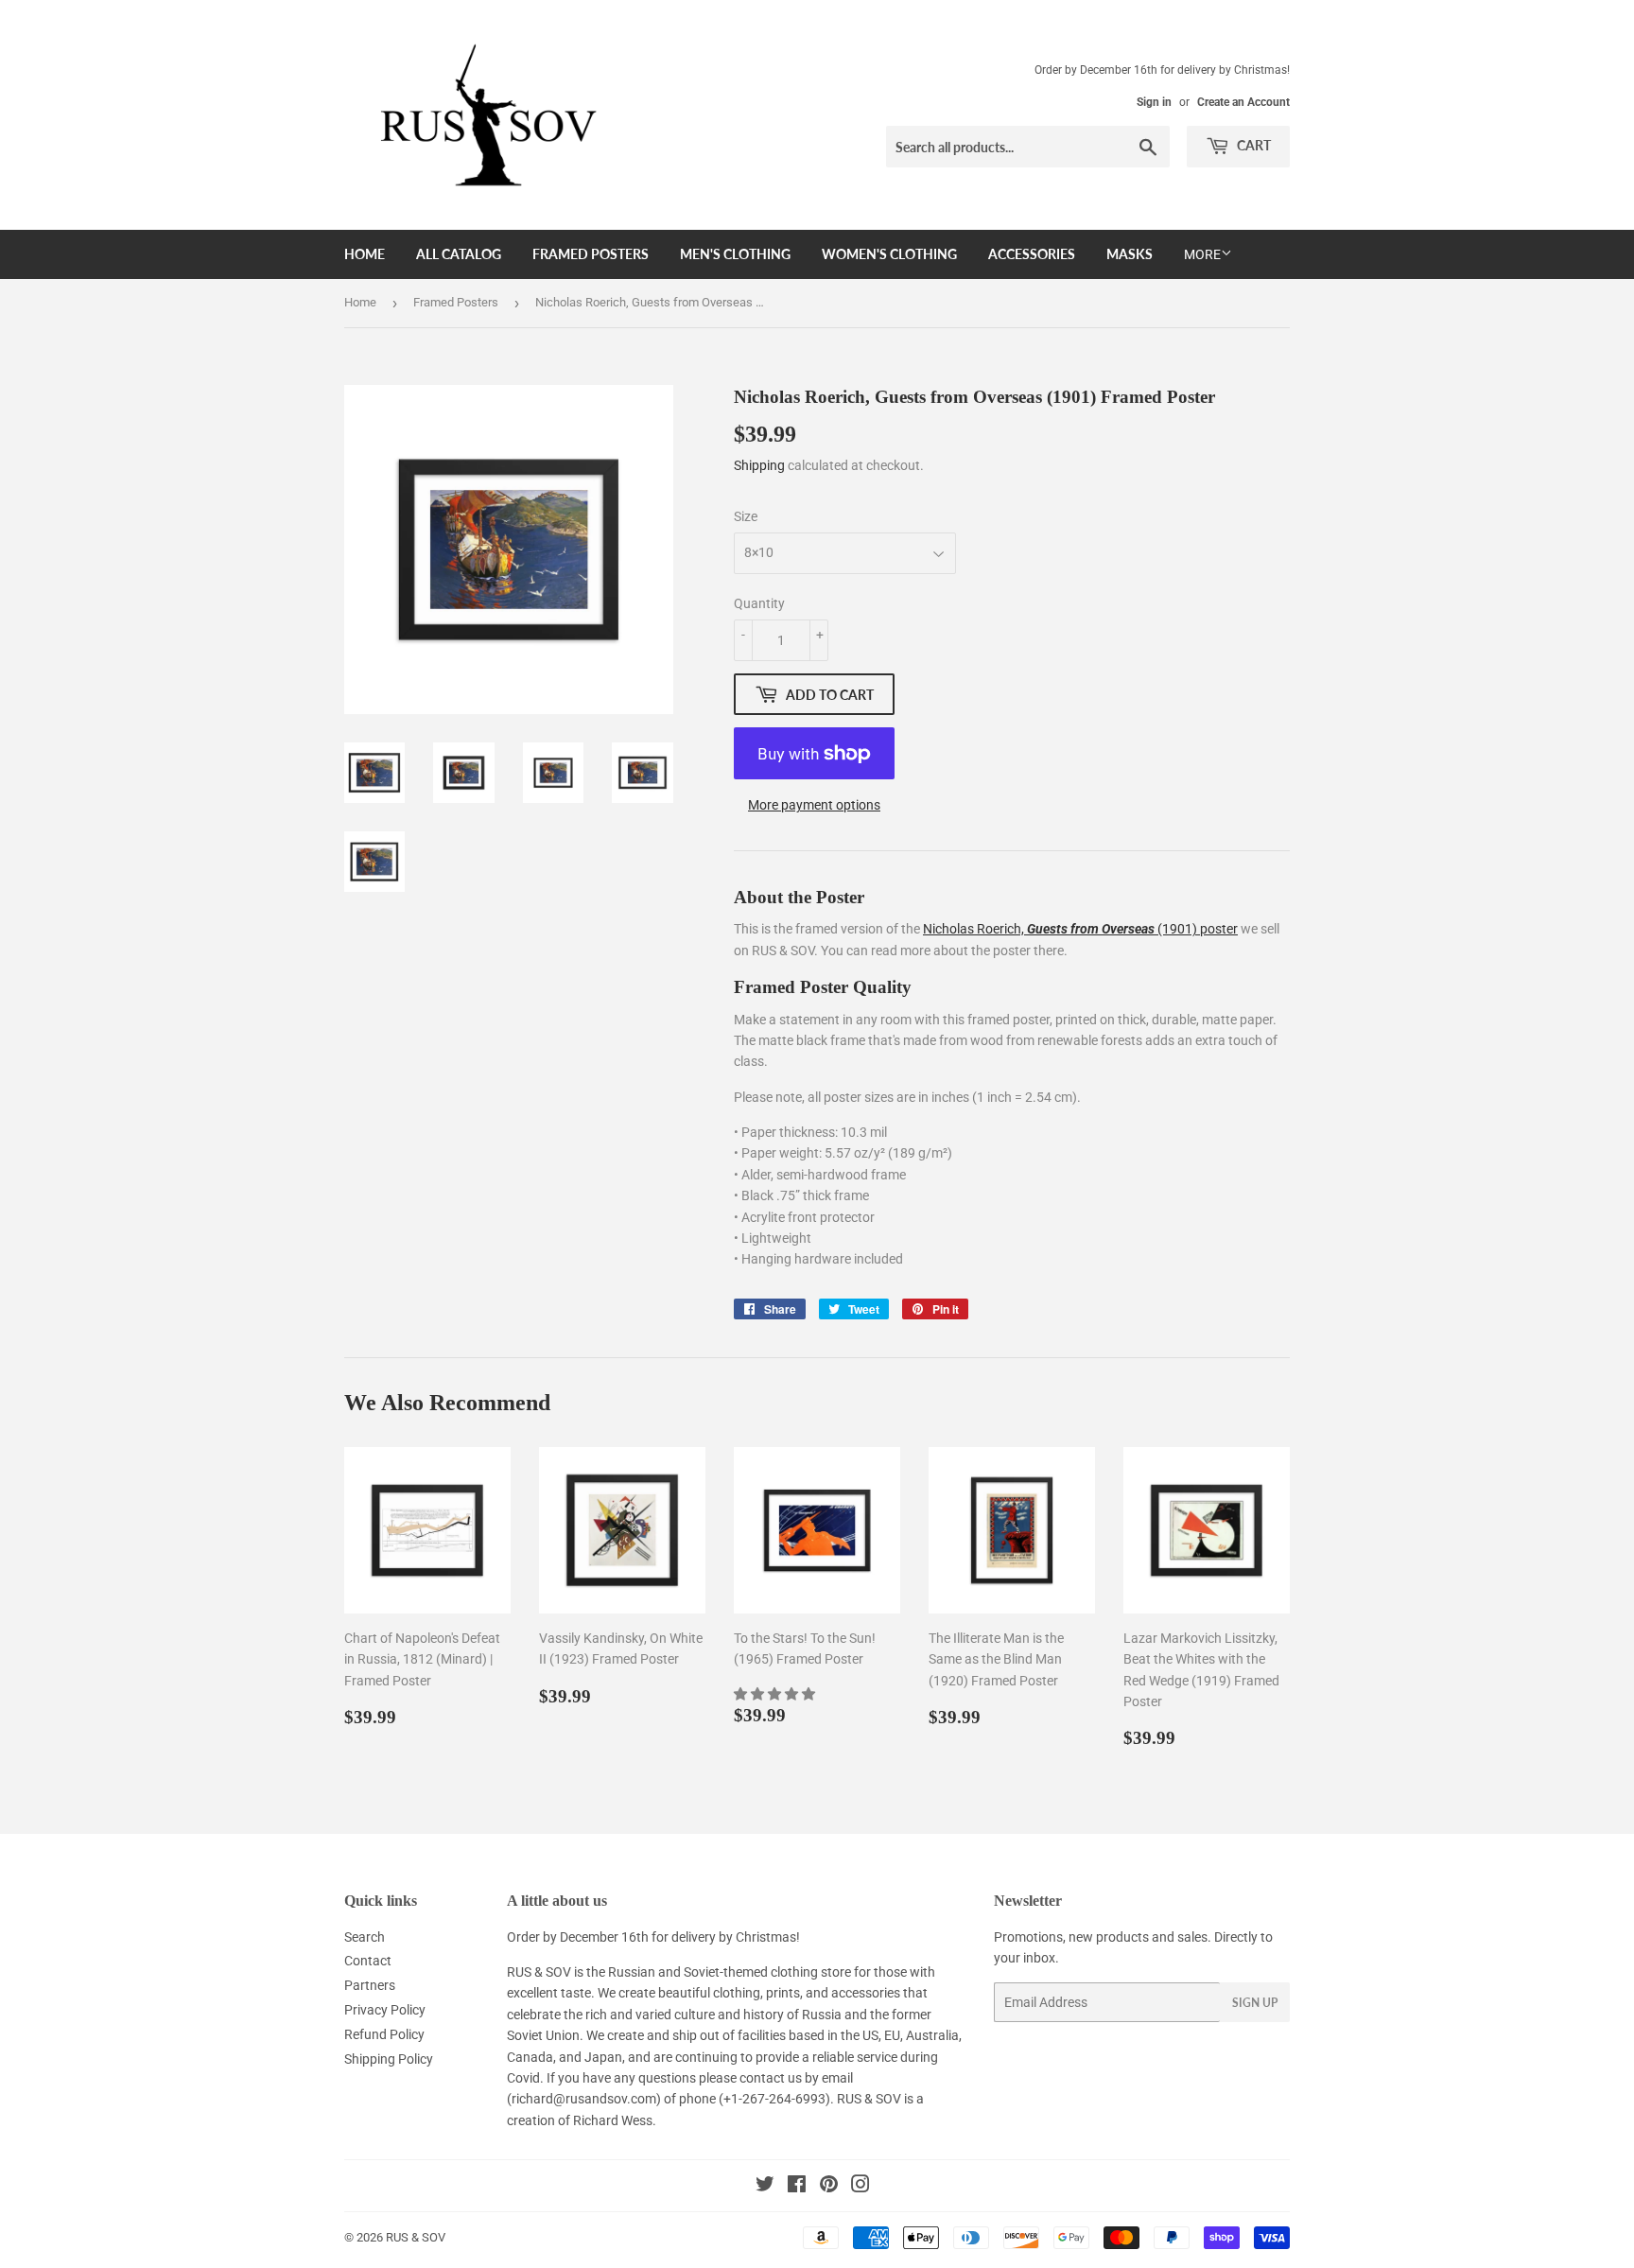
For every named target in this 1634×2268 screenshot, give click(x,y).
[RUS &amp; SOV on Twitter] (765, 2187)
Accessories (1032, 254)
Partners (370, 1985)
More (1202, 254)
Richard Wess (613, 2120)
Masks (1130, 254)
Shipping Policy (389, 2059)
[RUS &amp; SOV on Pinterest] (829, 2187)
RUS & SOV (416, 2237)
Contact (368, 1961)
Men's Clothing (735, 254)
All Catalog (459, 254)
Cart (1252, 145)
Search (365, 1937)
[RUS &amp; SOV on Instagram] (860, 2187)
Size (746, 516)
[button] (776, 1694)
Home (365, 254)
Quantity (759, 603)
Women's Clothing (889, 254)
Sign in (1154, 102)
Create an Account (1243, 102)
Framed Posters (591, 254)
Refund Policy (384, 2034)
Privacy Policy (385, 2010)
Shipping (759, 465)
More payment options (814, 805)
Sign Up (1255, 2003)
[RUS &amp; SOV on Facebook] (797, 2187)
